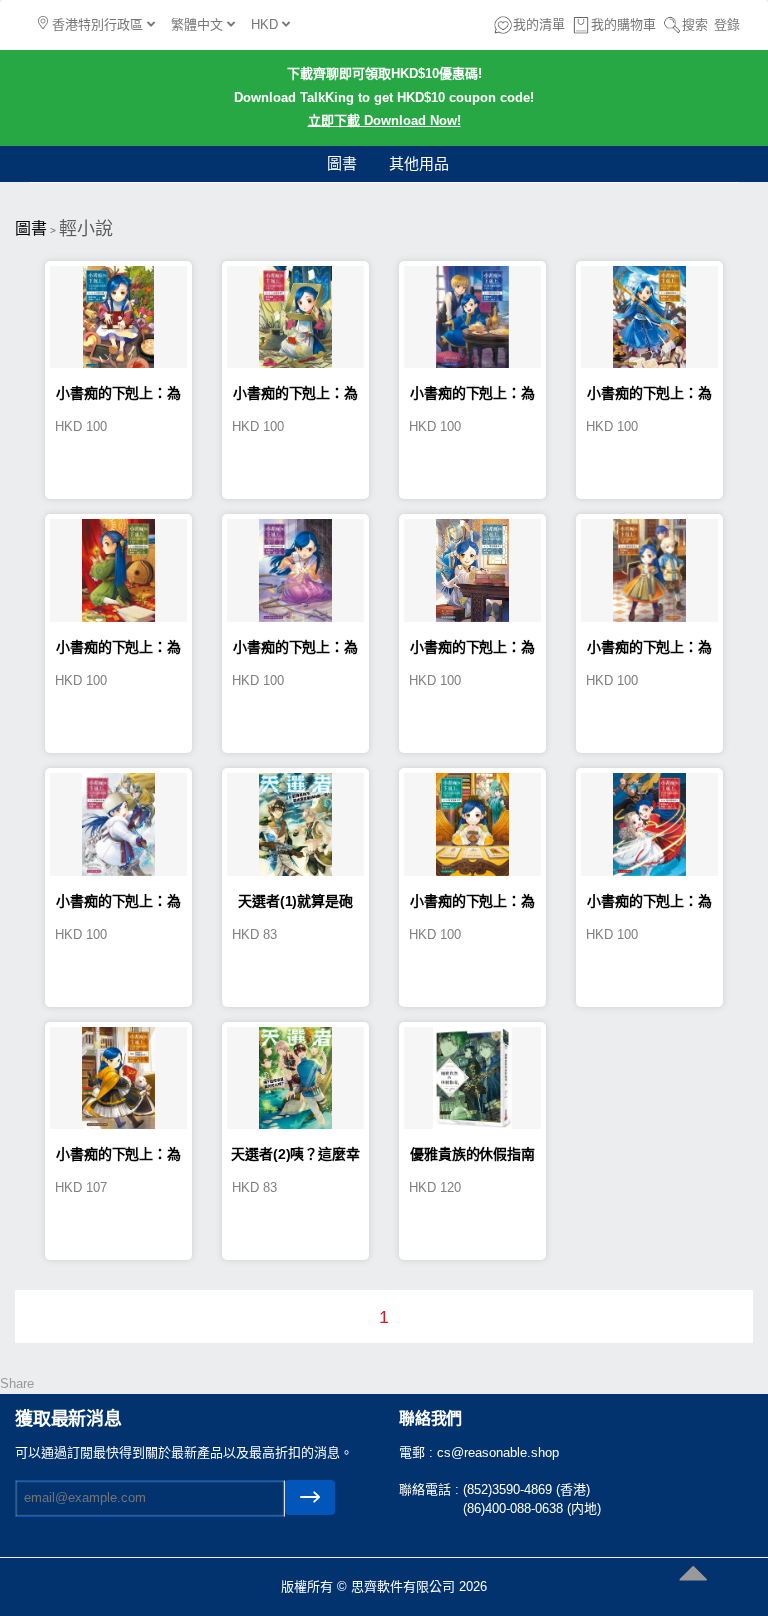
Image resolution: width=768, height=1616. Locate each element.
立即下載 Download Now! (384, 120)
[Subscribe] (310, 1497)
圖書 (342, 163)
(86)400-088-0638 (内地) (532, 1508)
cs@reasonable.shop (498, 1452)
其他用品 (419, 163)
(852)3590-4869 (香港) (526, 1489)
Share (17, 1383)
